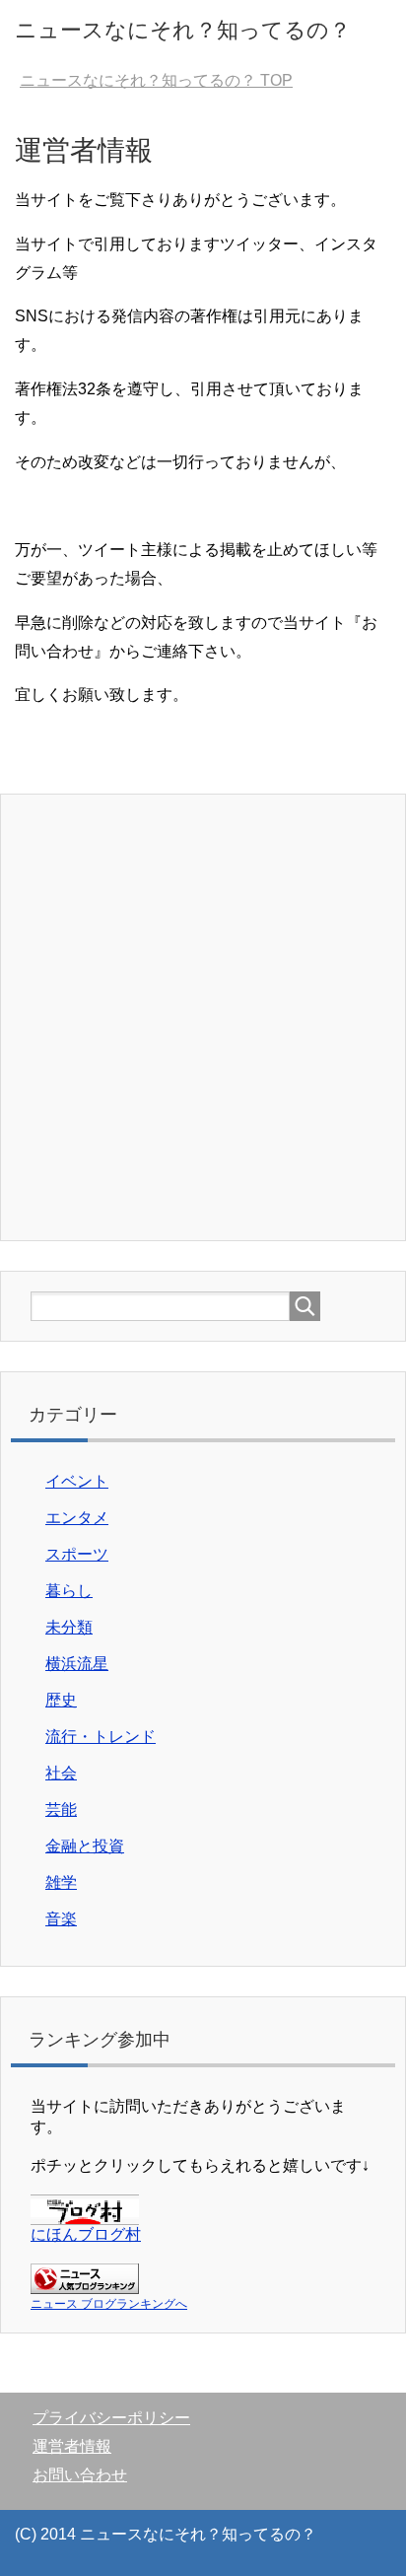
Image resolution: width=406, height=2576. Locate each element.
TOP (156, 80)
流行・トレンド (101, 1737)
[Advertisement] (203, 1017)
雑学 (61, 1882)
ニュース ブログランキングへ (109, 2304)
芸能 (61, 1810)
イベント (77, 1481)
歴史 (61, 1700)
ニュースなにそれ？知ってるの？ (183, 30)
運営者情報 (72, 2446)
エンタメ (77, 1518)
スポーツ (77, 1554)
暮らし (69, 1591)
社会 (61, 1773)
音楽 (61, 1919)
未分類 (69, 1627)
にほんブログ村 (86, 2234)
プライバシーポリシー (111, 2418)
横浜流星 (77, 1664)
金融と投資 (85, 1846)
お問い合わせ (80, 2475)
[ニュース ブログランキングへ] (85, 2285)
